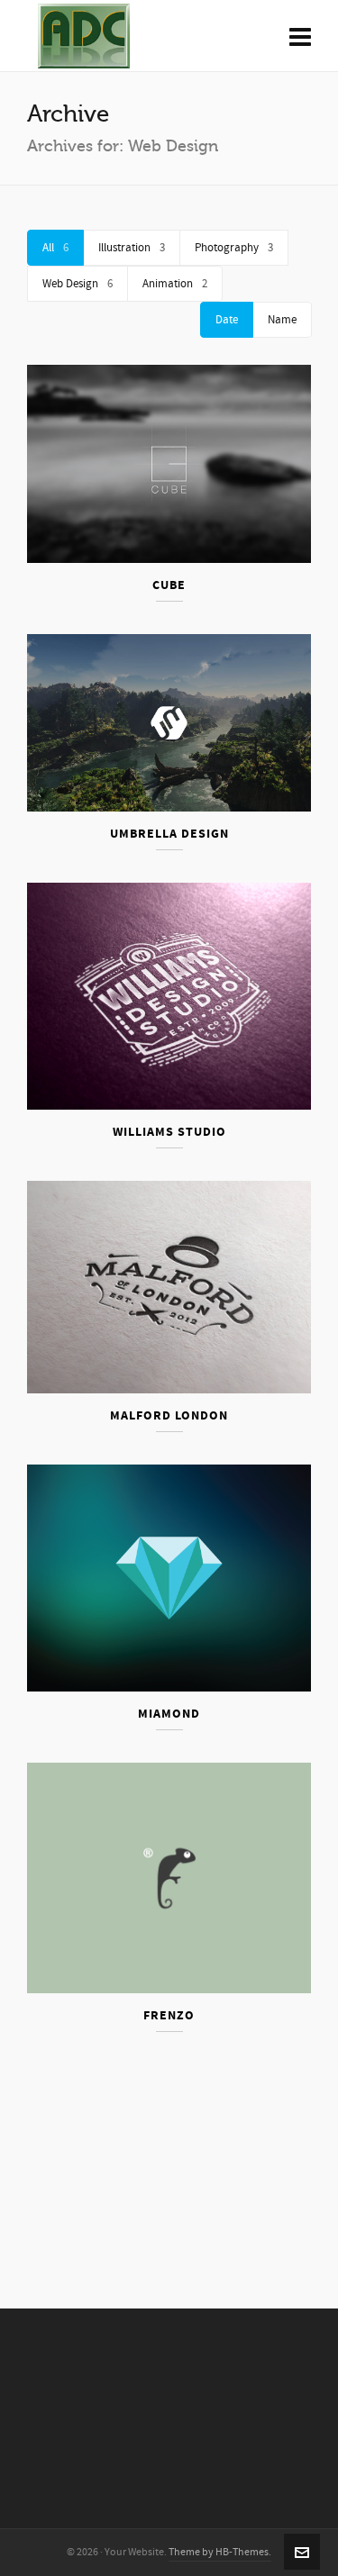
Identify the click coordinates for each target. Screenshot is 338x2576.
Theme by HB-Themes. (220, 2552)
